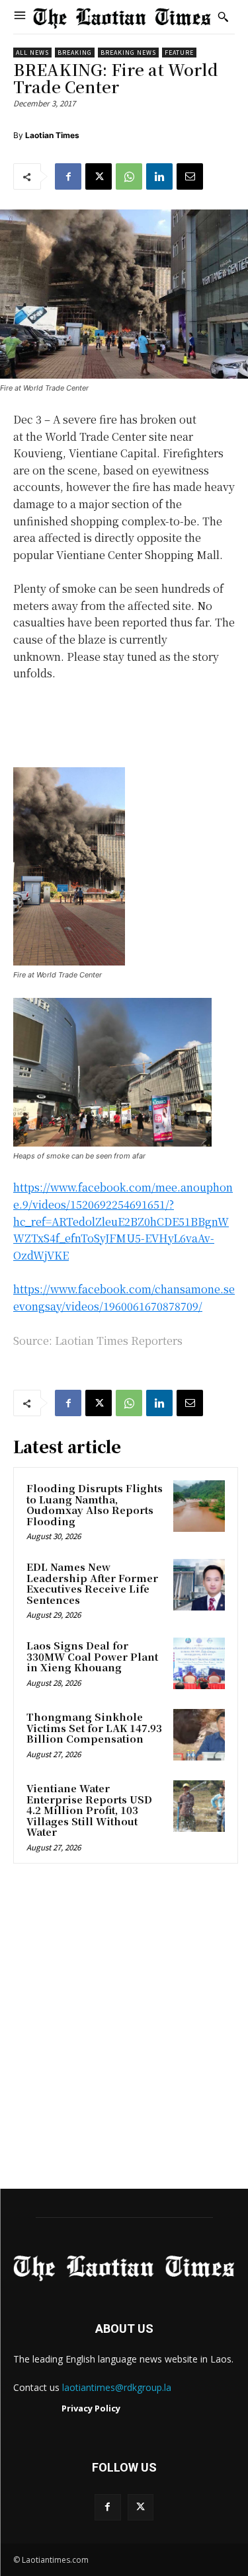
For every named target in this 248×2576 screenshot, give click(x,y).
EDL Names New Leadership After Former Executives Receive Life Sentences (92, 1583)
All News (32, 53)
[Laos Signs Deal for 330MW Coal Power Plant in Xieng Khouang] (199, 1663)
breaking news (128, 53)
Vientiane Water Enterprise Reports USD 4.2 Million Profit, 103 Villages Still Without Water (89, 1810)
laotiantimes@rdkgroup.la (117, 2387)
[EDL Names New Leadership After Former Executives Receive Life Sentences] (199, 1585)
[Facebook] (68, 176)
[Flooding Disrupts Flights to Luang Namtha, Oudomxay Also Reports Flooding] (199, 1506)
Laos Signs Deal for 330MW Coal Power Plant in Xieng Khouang (92, 1656)
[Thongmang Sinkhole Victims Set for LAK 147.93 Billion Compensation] (199, 1735)
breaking (75, 53)
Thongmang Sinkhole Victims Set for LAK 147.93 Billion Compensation (94, 1727)
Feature (179, 53)
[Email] (190, 176)
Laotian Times (52, 135)
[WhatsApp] (129, 176)
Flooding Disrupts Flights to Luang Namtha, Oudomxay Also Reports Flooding (95, 1504)
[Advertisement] (124, 2030)
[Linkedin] (159, 176)
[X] (99, 176)
